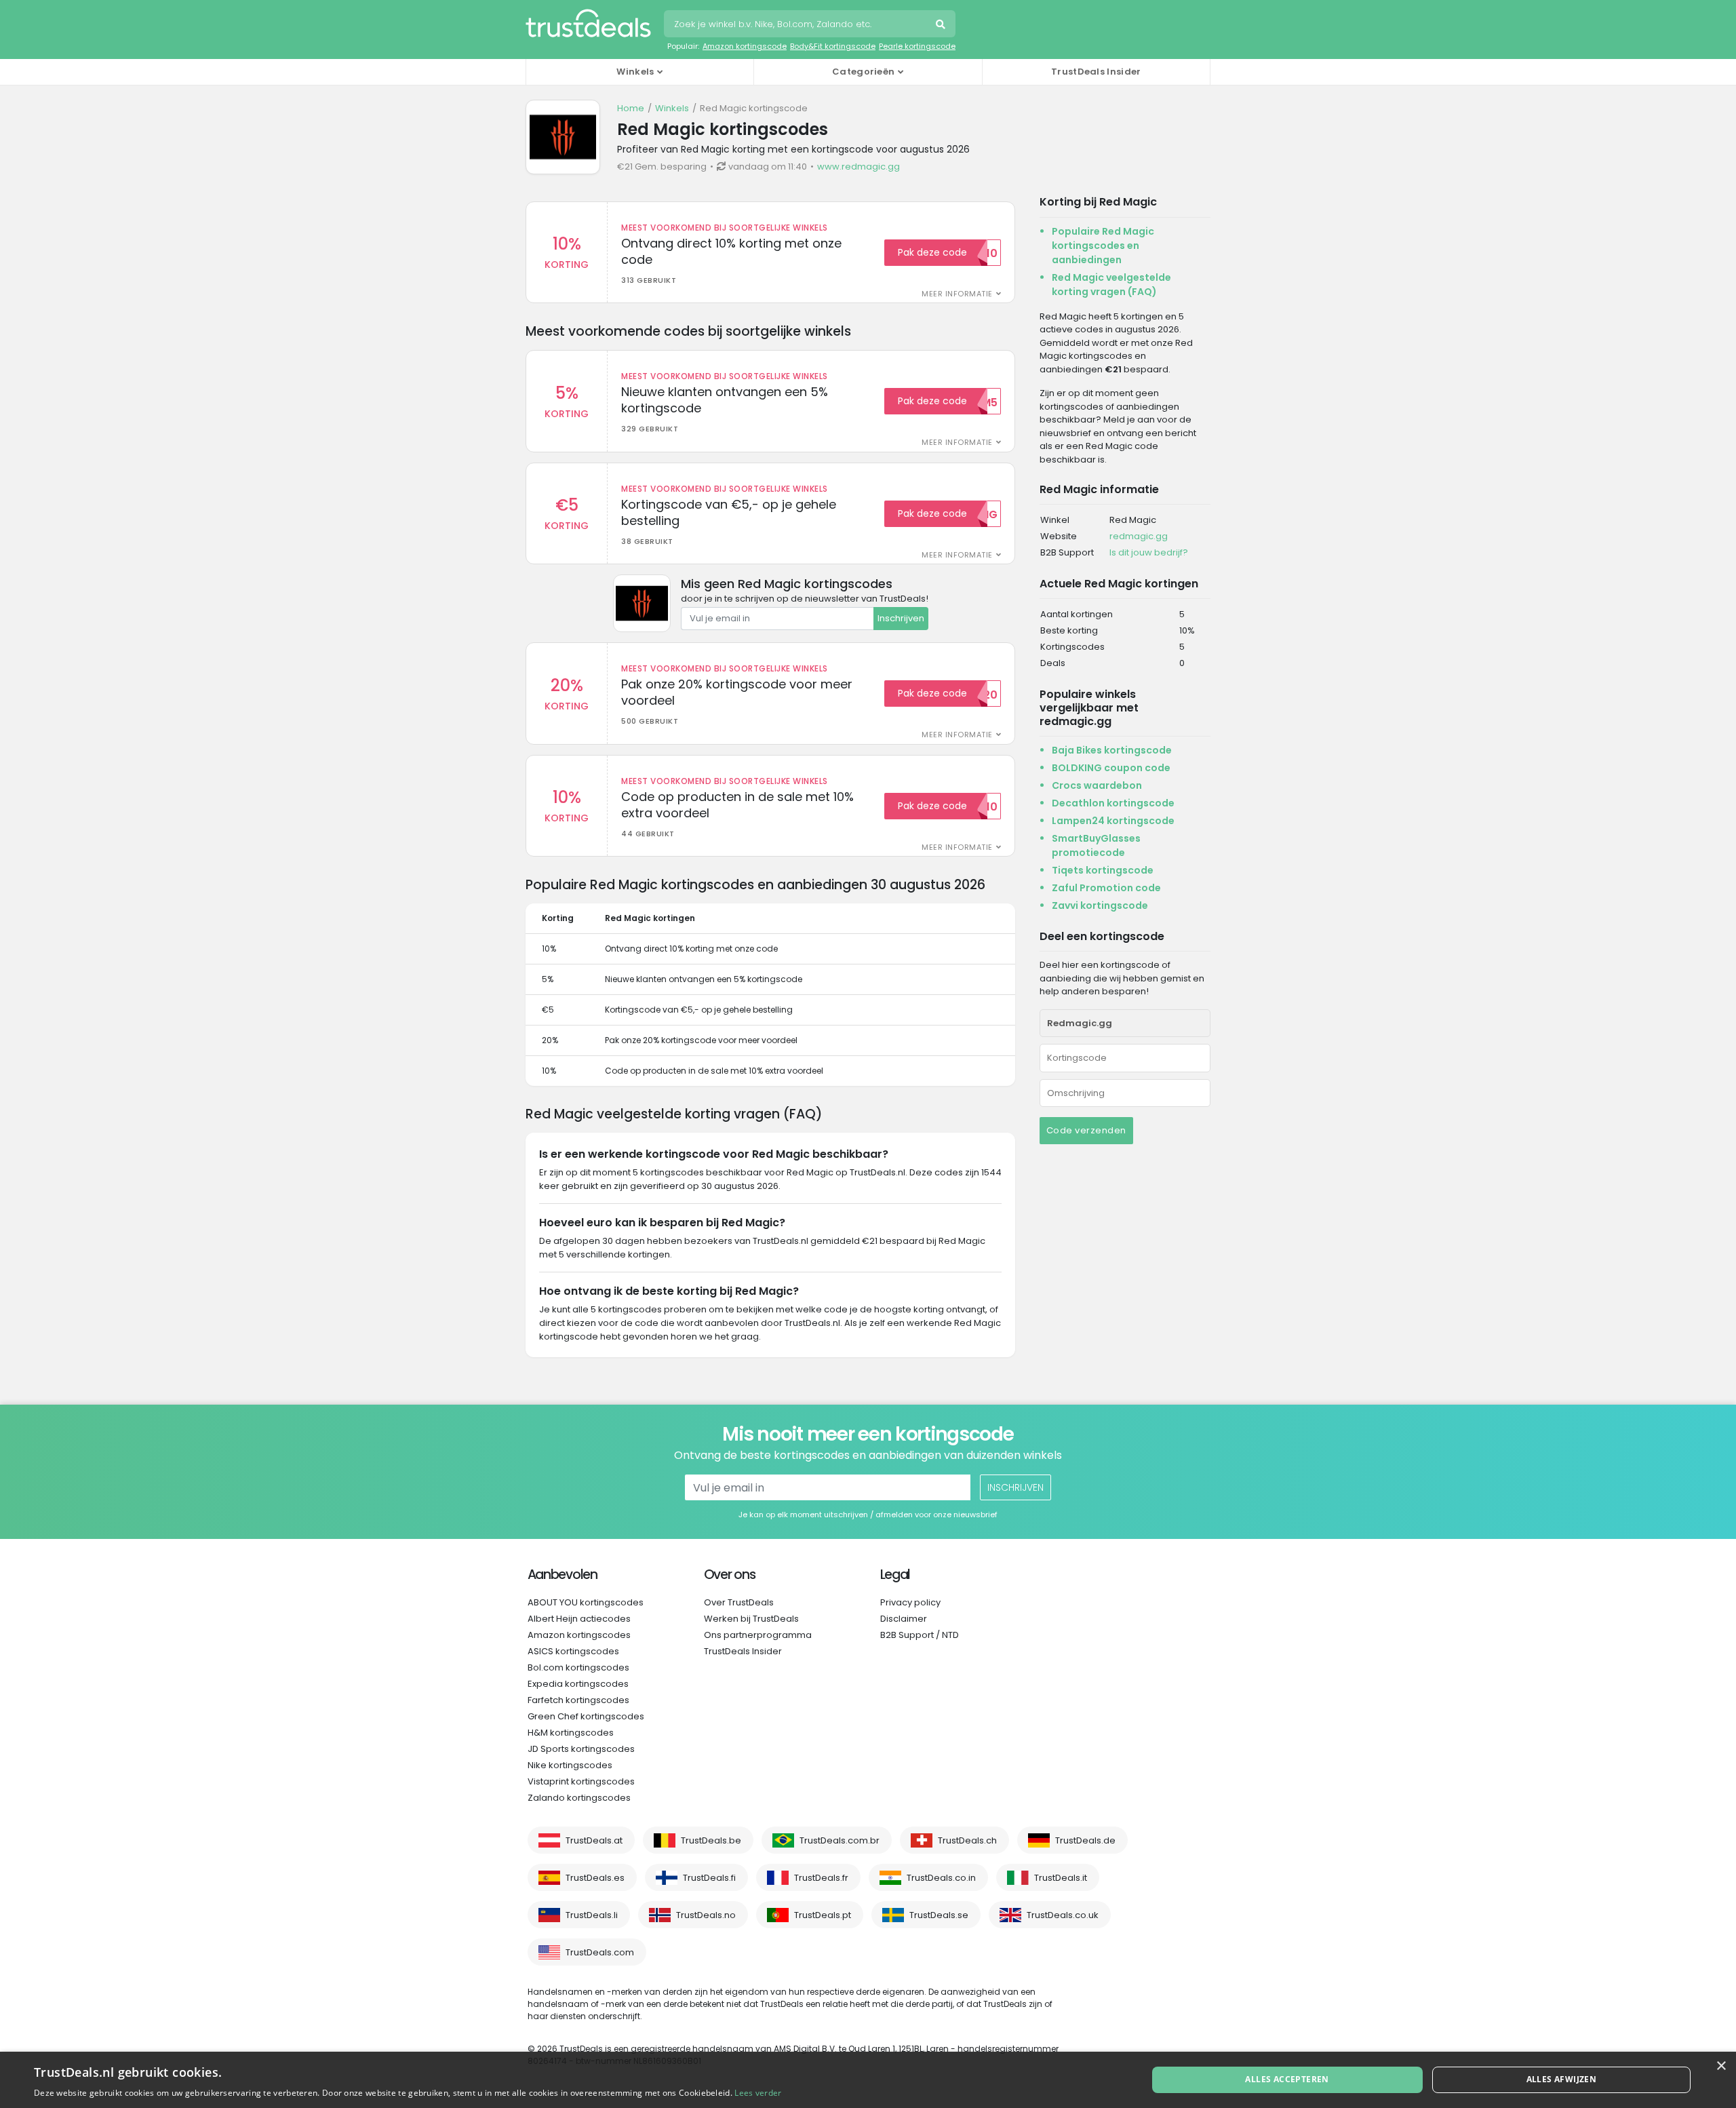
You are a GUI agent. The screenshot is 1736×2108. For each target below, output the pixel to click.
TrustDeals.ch (967, 1840)
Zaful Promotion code (1106, 888)
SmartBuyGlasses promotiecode (1096, 845)
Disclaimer (904, 1619)
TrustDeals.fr (821, 1878)
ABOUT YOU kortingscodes (586, 1602)
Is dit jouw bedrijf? (1149, 552)
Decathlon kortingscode (1113, 803)
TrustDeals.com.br (840, 1840)
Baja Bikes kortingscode (1112, 750)
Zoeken (942, 26)
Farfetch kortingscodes (578, 1700)
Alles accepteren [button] (1287, 2079)
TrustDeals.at (594, 1840)
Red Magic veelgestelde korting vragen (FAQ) (1111, 285)
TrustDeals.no (706, 1915)
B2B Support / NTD (920, 1635)
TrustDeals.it (1061, 1878)
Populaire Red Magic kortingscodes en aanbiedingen (1103, 246)
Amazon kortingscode (745, 46)
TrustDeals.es (595, 1878)
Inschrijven (901, 618)
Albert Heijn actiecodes (579, 1619)
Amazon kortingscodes (579, 1635)
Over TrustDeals (739, 1602)
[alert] (868, 2080)
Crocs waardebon (1097, 785)
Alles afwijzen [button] (1562, 2079)
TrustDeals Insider (1096, 72)
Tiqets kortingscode (1103, 870)
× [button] (1721, 2066)
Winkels (672, 108)
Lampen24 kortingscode (1113, 821)
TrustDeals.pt (823, 1915)
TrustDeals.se (939, 1915)
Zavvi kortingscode (1100, 905)
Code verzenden (1086, 1130)
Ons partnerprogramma (758, 1635)
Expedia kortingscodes (578, 1684)
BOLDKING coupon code (1111, 768)
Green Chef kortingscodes (586, 1716)
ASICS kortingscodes (573, 1651)
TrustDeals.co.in (941, 1878)
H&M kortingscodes (571, 1733)
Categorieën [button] (863, 72)
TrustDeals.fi (709, 1878)
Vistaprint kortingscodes (581, 1781)
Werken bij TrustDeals (751, 1619)
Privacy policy (910, 1602)
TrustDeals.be (711, 1840)
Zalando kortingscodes (579, 1798)
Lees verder (758, 2093)
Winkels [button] (635, 72)
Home (631, 108)
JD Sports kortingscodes (581, 1749)
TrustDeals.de (1085, 1840)
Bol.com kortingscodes (578, 1667)
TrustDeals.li (592, 1915)
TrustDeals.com (600, 1952)
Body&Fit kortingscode (833, 46)
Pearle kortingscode (917, 46)
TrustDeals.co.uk (1063, 1915)
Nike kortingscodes (570, 1765)
